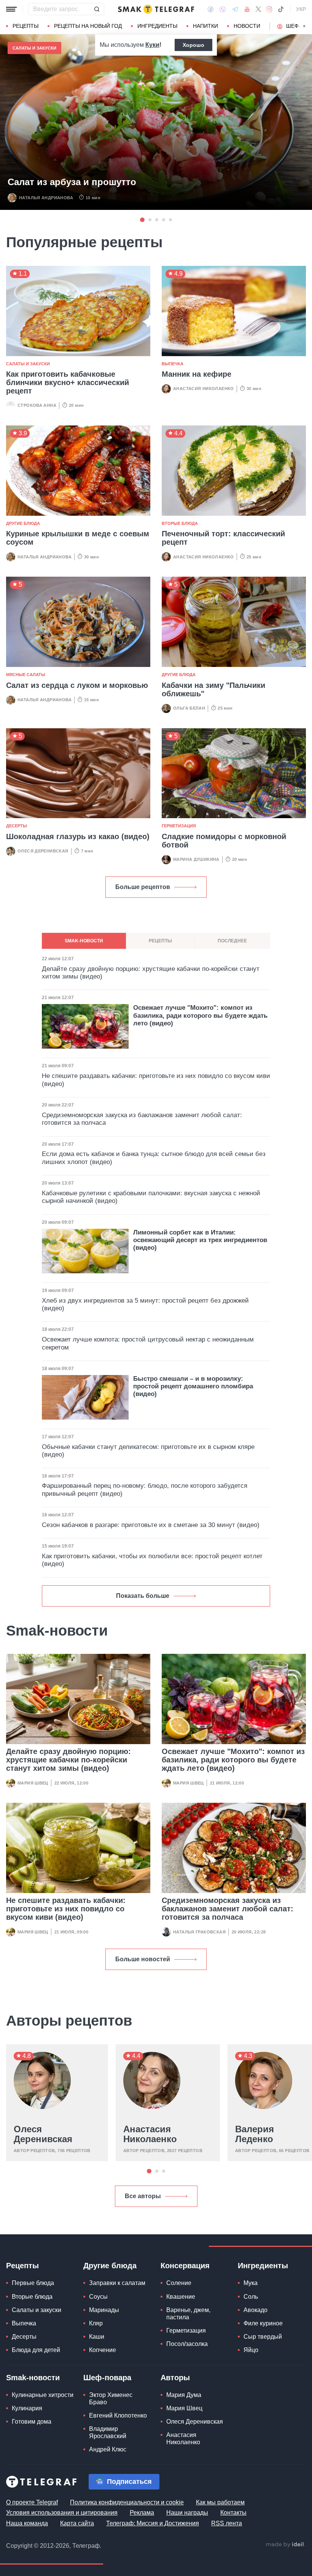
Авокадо (255, 2310)
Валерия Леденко (255, 2134)
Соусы (98, 2297)
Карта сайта (77, 2523)
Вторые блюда (180, 523)
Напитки (205, 26)
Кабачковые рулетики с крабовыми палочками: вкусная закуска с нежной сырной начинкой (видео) (151, 1197)
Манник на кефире (197, 374)
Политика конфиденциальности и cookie (127, 2502)
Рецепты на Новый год (88, 26)
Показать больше (143, 1596)
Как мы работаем (220, 2502)
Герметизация (179, 826)
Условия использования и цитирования (62, 2513)
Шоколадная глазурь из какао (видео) (78, 836)
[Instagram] (269, 9)
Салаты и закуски (34, 48)
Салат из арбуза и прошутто (72, 182)
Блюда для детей (36, 2350)
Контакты (233, 2513)
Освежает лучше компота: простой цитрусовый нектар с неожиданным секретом (148, 1343)
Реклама (142, 2513)
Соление (179, 2283)
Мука (251, 2283)
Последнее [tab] (232, 941)
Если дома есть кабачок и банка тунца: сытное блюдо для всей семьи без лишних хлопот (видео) (154, 1158)
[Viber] (223, 9)
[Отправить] (97, 9)
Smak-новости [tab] (84, 941)
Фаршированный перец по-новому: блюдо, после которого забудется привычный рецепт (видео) (145, 1489)
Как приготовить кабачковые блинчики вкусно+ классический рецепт (68, 382)
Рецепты (25, 26)
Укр (301, 9)
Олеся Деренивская (43, 851)
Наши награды (187, 2513)
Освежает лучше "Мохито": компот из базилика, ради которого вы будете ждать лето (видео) (233, 1760)
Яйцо (251, 2350)
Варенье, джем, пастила (188, 2314)
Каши (97, 2337)
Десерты (17, 826)
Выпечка (173, 364)
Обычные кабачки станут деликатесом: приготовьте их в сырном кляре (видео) (148, 1451)
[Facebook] (211, 9)
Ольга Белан (189, 708)
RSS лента (227, 2523)
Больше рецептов (143, 887)
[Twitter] (258, 9)
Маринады (104, 2310)
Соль (251, 2297)
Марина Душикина (196, 859)
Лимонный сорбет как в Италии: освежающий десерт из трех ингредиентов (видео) (200, 1240)
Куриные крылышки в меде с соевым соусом (78, 538)
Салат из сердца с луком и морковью (77, 685)
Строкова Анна (37, 405)
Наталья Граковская (199, 1932)
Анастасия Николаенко (204, 389)
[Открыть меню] (11, 9)
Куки (152, 45)
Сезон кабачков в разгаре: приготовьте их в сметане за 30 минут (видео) (151, 1525)
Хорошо (193, 45)
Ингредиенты (157, 26)
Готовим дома (32, 2422)
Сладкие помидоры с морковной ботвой (224, 841)
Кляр (96, 2323)
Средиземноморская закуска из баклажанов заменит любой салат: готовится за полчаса (228, 1909)
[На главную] (156, 9)
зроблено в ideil (285, 2545)
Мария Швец (33, 1783)
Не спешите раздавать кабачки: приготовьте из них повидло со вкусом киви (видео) (66, 1909)
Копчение (103, 2350)
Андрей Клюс (108, 2449)
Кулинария (27, 2408)
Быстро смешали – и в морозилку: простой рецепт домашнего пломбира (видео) (193, 1386)
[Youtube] (247, 9)
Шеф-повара (107, 2378)
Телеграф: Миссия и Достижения (153, 2523)
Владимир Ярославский (108, 2432)
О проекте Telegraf (32, 2502)
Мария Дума (184, 2395)
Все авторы (143, 2196)
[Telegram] (235, 9)
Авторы (175, 2378)
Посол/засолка (187, 2344)
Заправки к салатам (117, 2283)
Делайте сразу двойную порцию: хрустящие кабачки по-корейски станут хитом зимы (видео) (68, 1760)
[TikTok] (281, 9)
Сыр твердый (263, 2337)
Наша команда (27, 2523)
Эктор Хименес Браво (111, 2399)
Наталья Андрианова (46, 198)
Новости (247, 26)
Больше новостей (143, 1959)
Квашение (181, 2297)
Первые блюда (33, 2283)
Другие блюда (23, 523)
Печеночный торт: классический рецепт (223, 538)
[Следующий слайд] (304, 26)
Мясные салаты (26, 675)
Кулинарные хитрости (43, 2395)
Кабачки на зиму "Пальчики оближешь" (213, 689)
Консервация (185, 2266)
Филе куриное (263, 2323)
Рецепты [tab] (160, 941)
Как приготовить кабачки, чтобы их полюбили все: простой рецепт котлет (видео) (152, 1560)
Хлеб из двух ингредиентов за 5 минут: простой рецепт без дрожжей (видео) (145, 1304)
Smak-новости (33, 2378)
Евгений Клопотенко (118, 2415)
